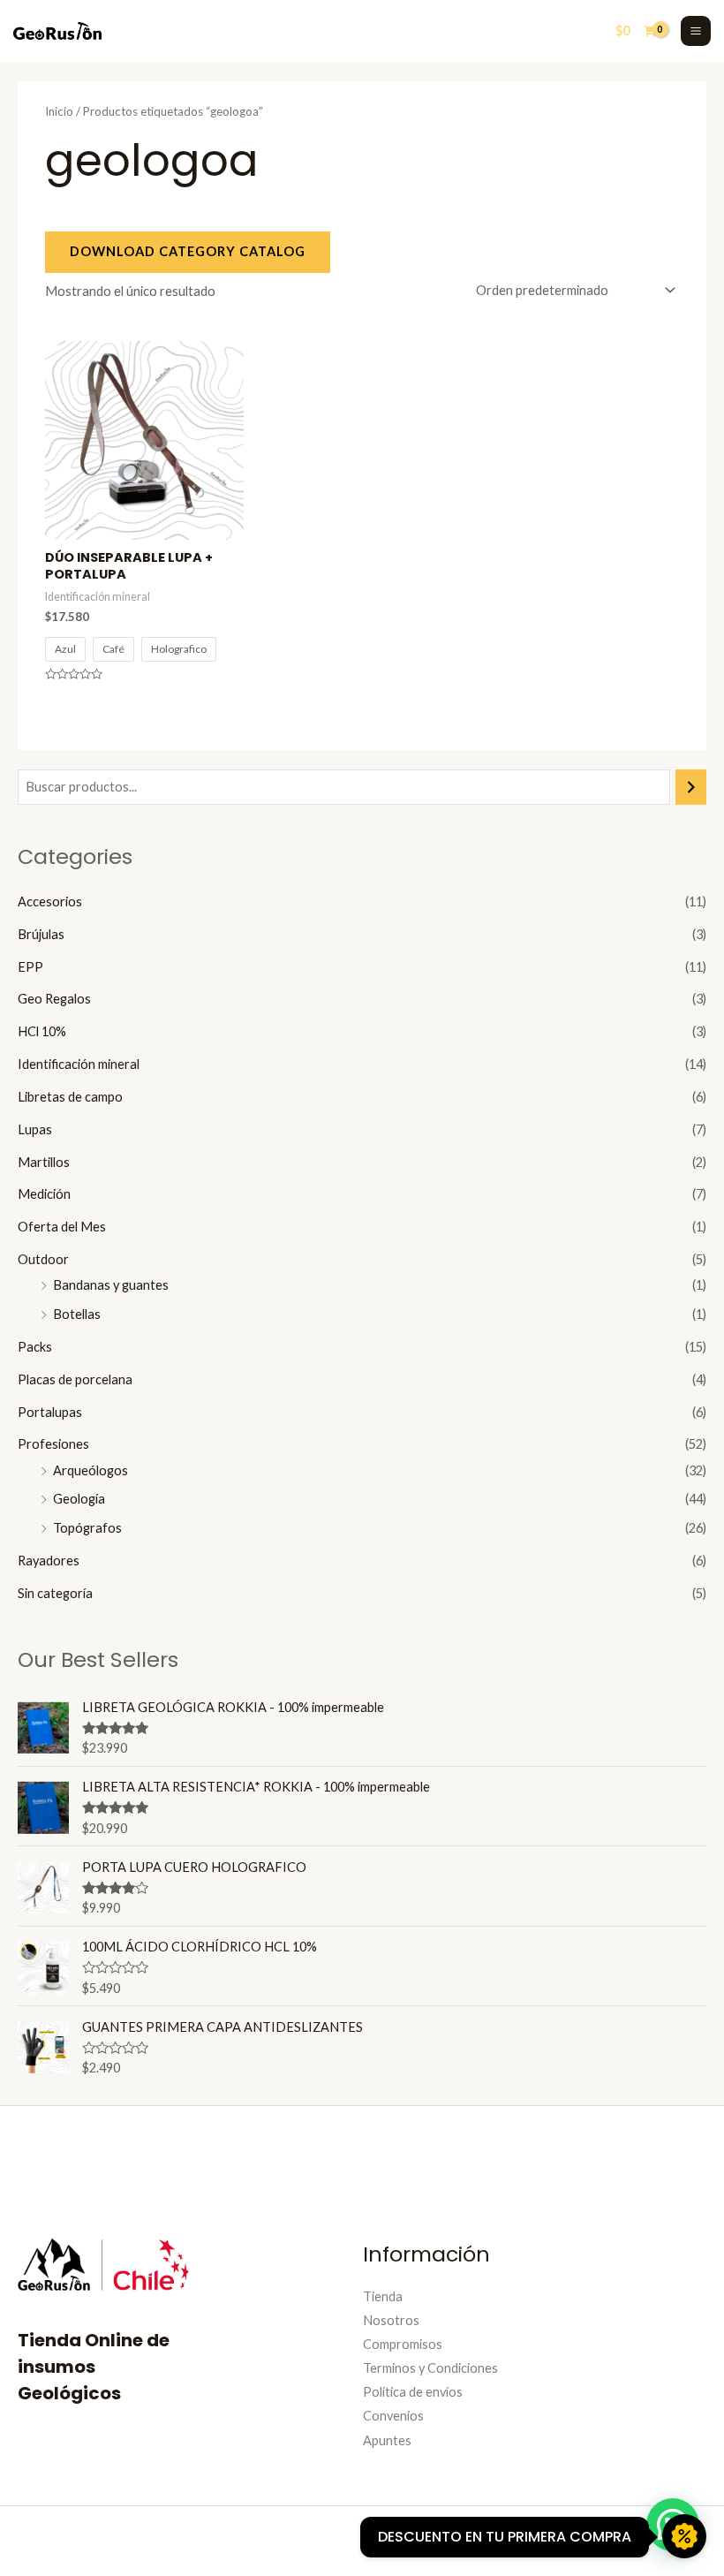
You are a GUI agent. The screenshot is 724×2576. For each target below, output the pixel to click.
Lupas (35, 1129)
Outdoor (43, 1259)
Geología (79, 1499)
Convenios (393, 2416)
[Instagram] (543, 2538)
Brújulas (41, 934)
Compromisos (403, 2344)
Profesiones (53, 1444)
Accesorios (50, 902)
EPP (30, 967)
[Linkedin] (569, 2538)
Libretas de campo (70, 1097)
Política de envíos (413, 2392)
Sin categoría (55, 1593)
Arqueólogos (90, 1470)
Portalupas (50, 1412)
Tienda (383, 2296)
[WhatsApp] (596, 2538)
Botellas (77, 1314)
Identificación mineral (79, 1064)
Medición (44, 1194)
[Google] (622, 2538)
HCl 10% (42, 1031)
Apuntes (387, 2440)
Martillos (44, 1162)
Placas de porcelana (75, 1379)
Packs (35, 1347)
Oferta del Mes (62, 1227)
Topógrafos (87, 1528)
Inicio (59, 111)
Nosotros (391, 2320)
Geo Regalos (54, 999)
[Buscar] (691, 787)
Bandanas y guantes (111, 1285)
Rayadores (49, 1561)
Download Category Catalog (188, 251)
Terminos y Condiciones (430, 2368)
